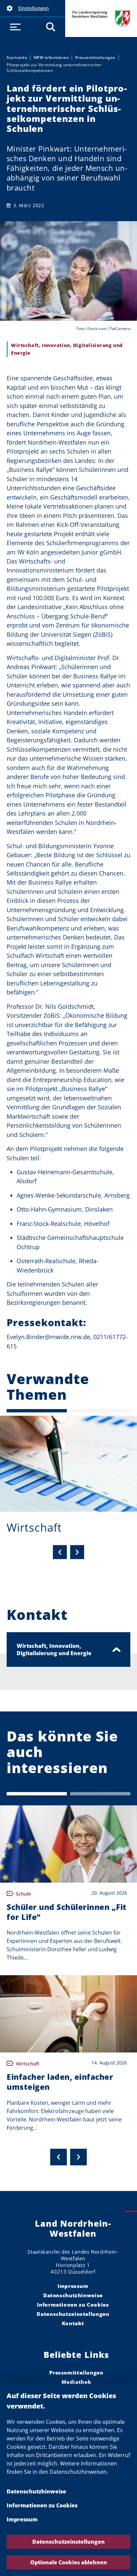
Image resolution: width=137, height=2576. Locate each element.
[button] (33, 8)
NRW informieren (51, 57)
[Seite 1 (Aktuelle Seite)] (37, 1411)
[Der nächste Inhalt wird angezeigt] (78, 2157)
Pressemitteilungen (95, 57)
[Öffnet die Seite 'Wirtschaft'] (68, 1464)
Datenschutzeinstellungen (68, 2542)
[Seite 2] (100, 1411)
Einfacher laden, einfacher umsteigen (60, 2082)
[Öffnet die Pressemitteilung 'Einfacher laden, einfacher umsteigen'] (68, 2014)
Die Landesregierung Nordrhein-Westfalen (101, 18)
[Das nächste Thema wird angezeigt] (77, 1552)
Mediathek (76, 2382)
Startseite (17, 57)
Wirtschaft (34, 1527)
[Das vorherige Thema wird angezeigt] (60, 1552)
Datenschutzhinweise (36, 2491)
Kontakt (73, 2323)
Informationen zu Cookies (42, 2505)
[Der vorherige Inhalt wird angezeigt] (59, 2157)
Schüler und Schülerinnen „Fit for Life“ (67, 1912)
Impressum (22, 2519)
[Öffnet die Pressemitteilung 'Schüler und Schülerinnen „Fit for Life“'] (68, 1844)
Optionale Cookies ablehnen (69, 2562)
